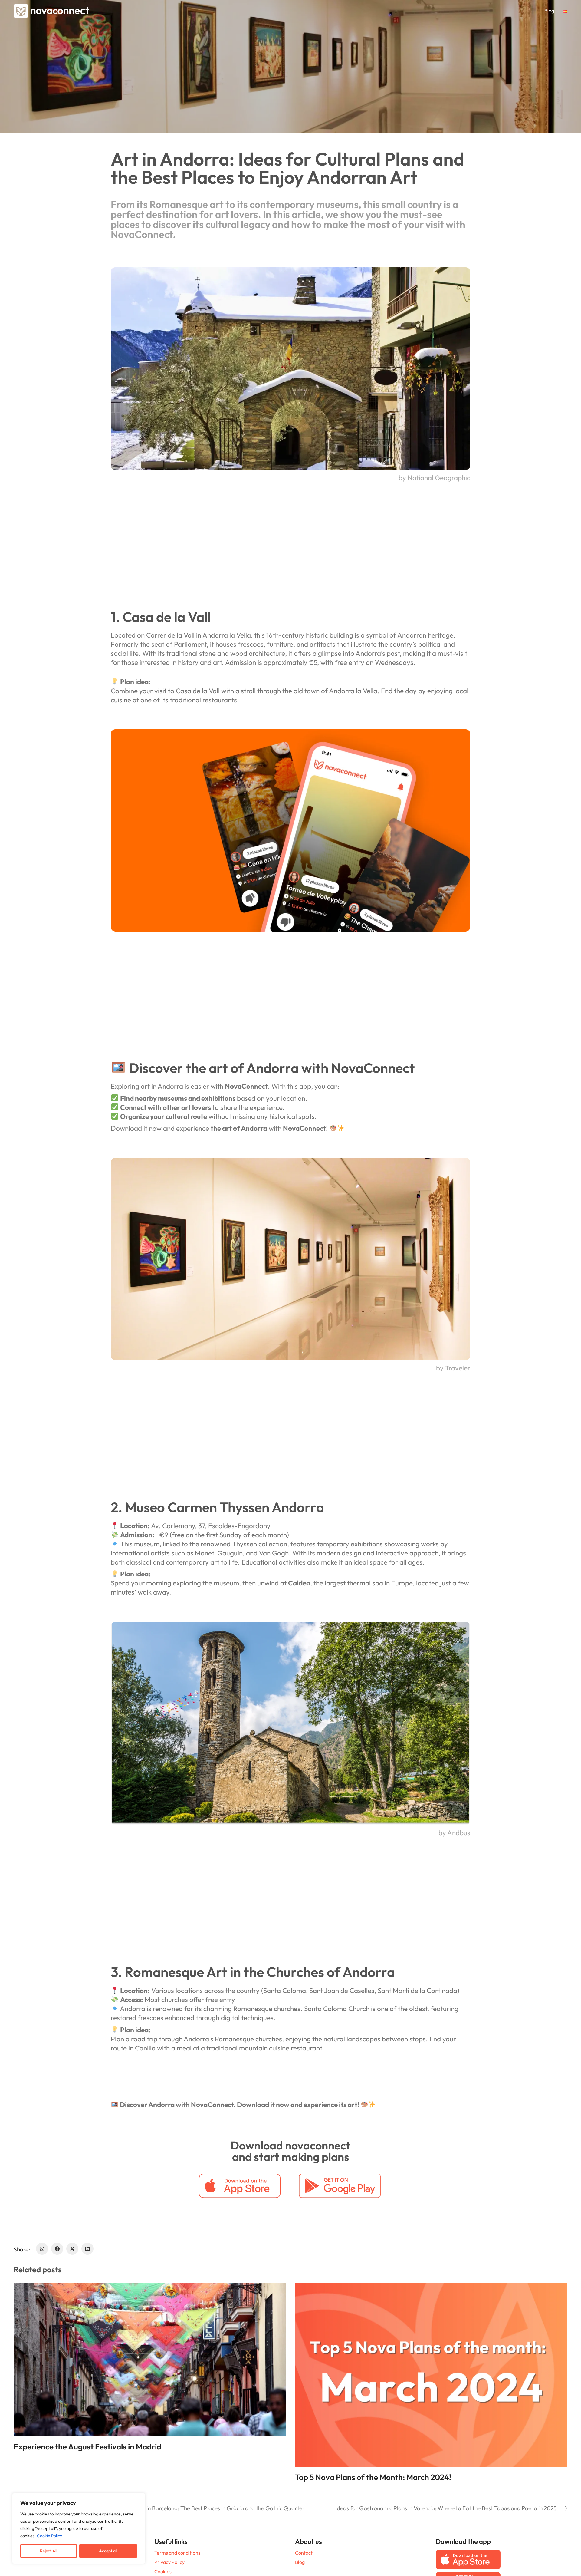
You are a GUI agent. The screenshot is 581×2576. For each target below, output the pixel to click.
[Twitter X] (72, 2249)
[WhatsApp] (42, 2249)
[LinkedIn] (87, 2249)
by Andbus (454, 1833)
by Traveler (453, 1368)
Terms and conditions (177, 2553)
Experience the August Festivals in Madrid (87, 2447)
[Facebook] (57, 2249)
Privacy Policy (169, 2562)
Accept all (108, 2551)
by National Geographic (434, 478)
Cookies (163, 2571)
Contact (304, 2553)
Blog (300, 2562)
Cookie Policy (49, 2536)
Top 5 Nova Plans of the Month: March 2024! (373, 2477)
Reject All (49, 2551)
